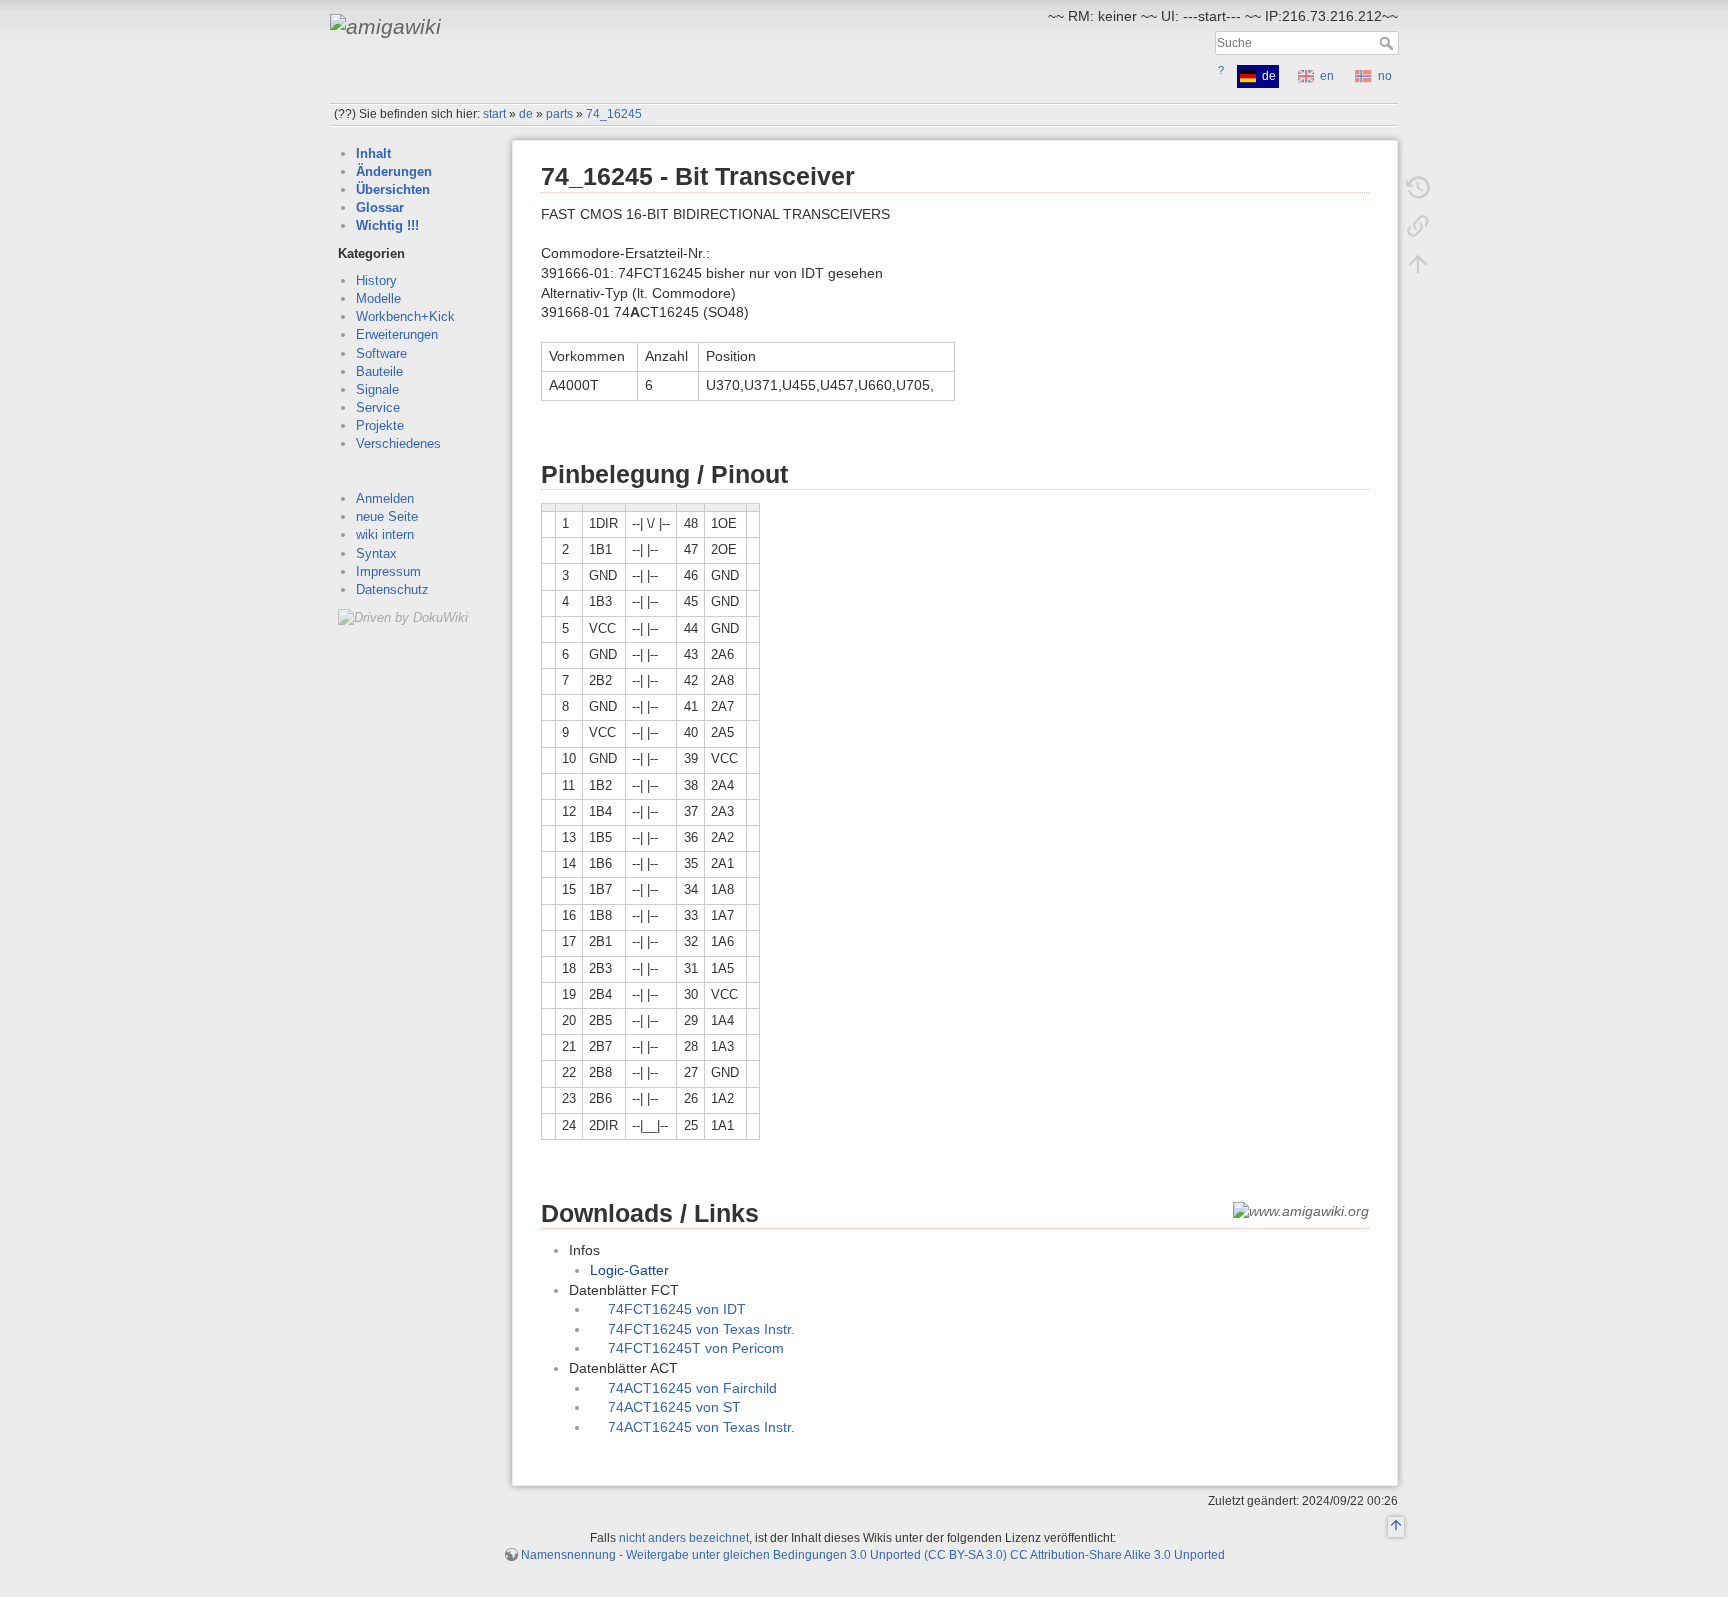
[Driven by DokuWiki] (403, 616)
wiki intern (385, 534)
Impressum (388, 571)
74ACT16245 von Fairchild (692, 1388)
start (494, 114)
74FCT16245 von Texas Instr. (701, 1329)
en (1327, 76)
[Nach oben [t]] (1418, 264)
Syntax (376, 553)
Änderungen (394, 171)
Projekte (380, 425)
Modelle (378, 298)
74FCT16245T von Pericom (696, 1348)
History (376, 280)
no (1385, 76)
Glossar (380, 207)
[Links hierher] (1418, 226)
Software (381, 353)
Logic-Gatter (629, 1270)
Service (378, 407)
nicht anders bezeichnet (684, 1538)
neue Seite (387, 516)
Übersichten (393, 189)
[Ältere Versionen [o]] (1418, 188)
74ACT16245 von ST (674, 1407)
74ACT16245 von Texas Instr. (701, 1427)
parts (559, 114)
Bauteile (379, 371)
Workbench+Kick (405, 316)
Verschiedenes (398, 443)
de (526, 114)
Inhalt (373, 153)
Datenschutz (392, 589)
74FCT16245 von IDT (677, 1309)
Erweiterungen (397, 334)
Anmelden (385, 498)
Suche (1388, 43)
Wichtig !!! (387, 225)
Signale (377, 389)
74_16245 (614, 114)
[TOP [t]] (1396, 1528)
